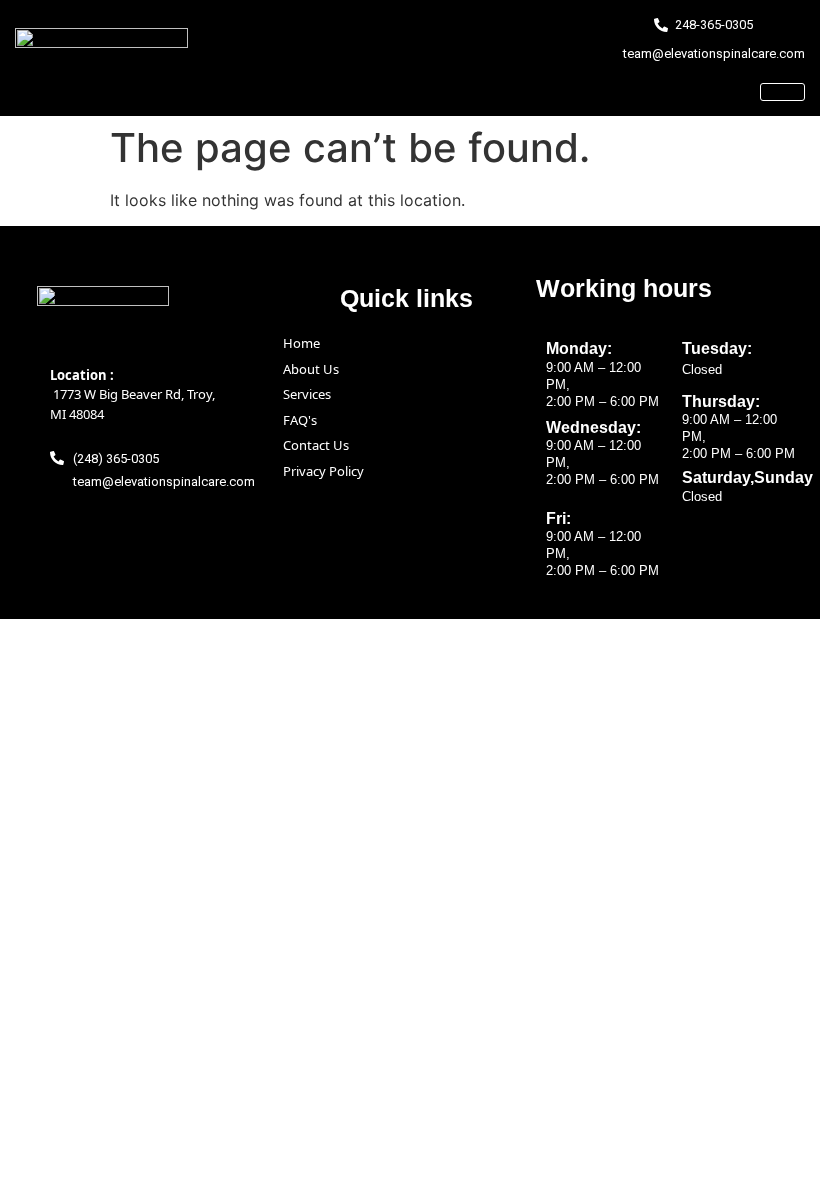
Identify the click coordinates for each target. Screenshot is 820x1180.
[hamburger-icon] (782, 92)
